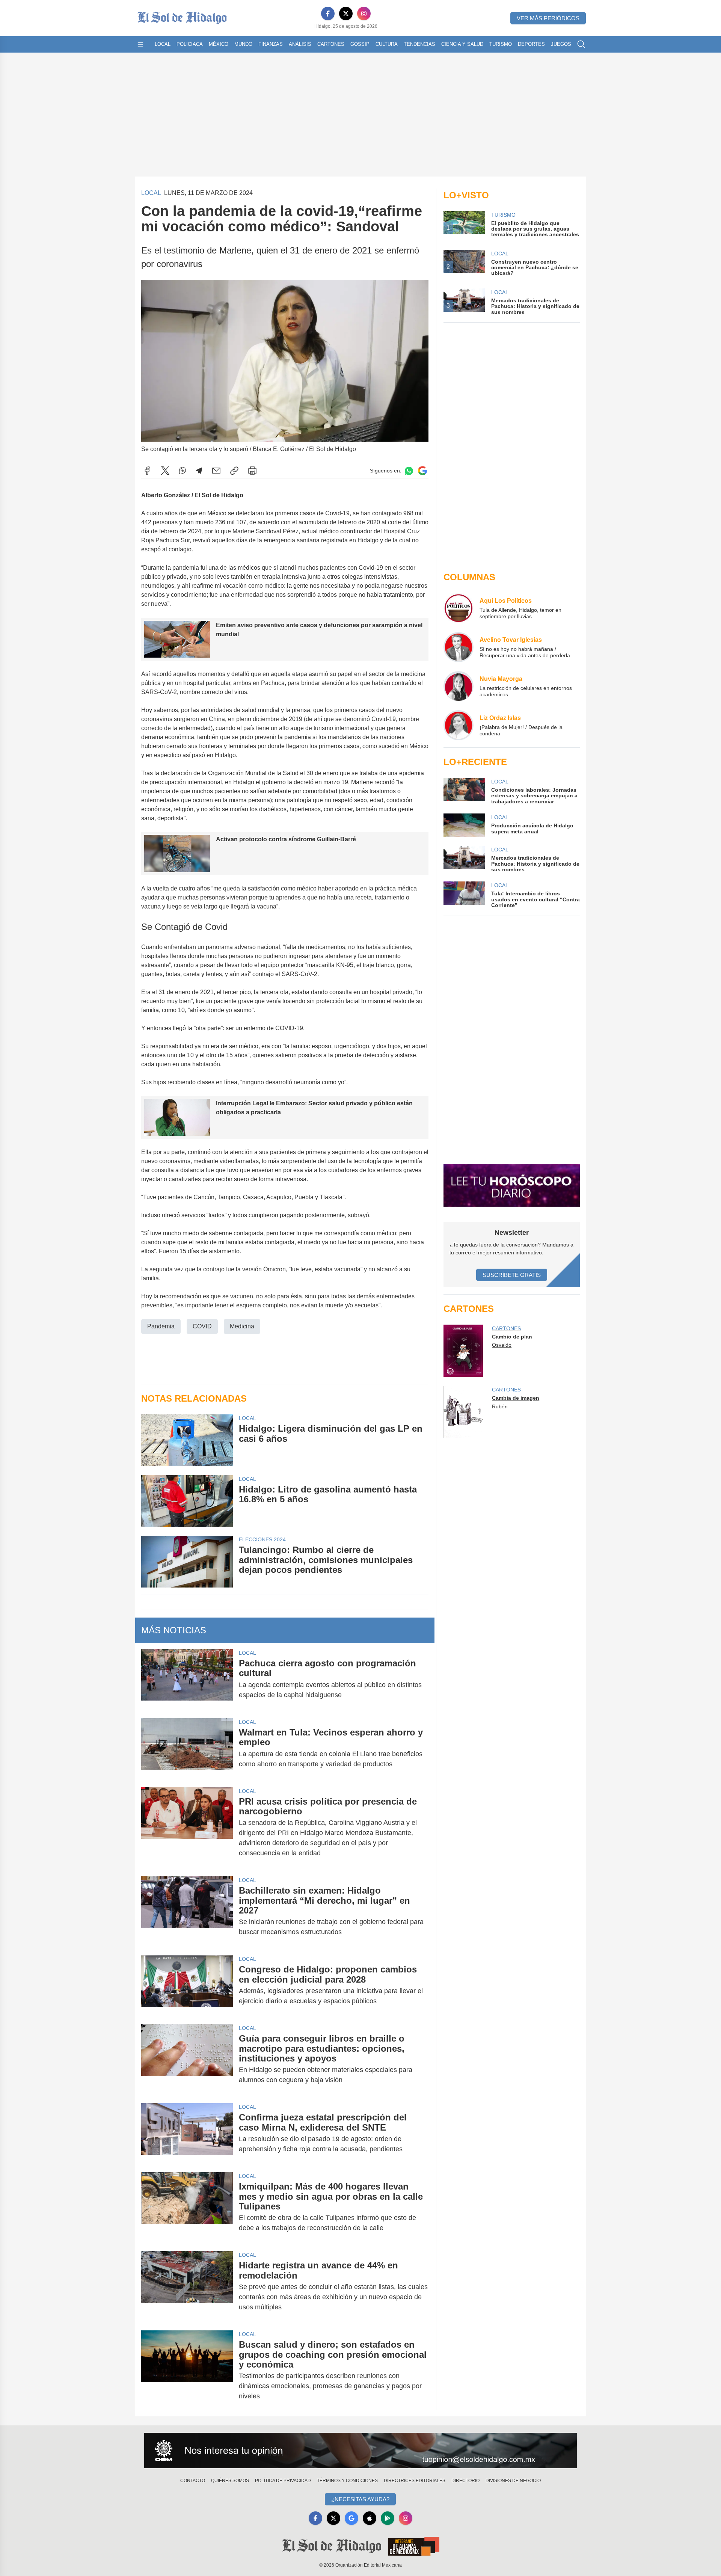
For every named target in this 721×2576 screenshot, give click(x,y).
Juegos (561, 44)
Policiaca (190, 44)
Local (163, 44)
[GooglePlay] (388, 2518)
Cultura (387, 44)
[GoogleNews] (351, 2518)
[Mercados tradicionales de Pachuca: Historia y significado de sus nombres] (464, 859)
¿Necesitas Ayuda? (360, 2499)
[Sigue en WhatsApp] (409, 471)
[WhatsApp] (183, 471)
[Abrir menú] (140, 44)
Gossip (360, 44)
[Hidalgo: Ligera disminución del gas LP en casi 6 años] (187, 1440)
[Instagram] (364, 14)
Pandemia (161, 1326)
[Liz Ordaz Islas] (459, 725)
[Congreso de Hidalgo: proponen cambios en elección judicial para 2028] (187, 1985)
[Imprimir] (252, 471)
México (219, 44)
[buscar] (581, 44)
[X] (346, 14)
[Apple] (370, 2518)
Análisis (300, 44)
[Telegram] (199, 471)
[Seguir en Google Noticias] (422, 471)
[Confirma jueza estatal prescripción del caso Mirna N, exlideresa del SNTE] (187, 2133)
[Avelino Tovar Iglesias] (459, 647)
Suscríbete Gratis (512, 1275)
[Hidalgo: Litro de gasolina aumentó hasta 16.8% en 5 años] (187, 1501)
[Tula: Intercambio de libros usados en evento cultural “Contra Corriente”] (464, 895)
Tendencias (419, 44)
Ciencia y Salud (462, 44)
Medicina (242, 1326)
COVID (202, 1326)
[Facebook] (328, 14)
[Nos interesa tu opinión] (360, 2451)
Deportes (531, 44)
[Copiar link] (234, 471)
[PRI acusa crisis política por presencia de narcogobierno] (187, 1827)
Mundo (243, 44)
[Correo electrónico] (216, 471)
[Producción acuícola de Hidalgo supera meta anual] (464, 825)
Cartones (331, 44)
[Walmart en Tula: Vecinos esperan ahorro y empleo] (187, 1748)
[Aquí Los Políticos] (459, 608)
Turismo (501, 44)
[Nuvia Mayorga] (459, 686)
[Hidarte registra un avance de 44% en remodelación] (187, 2286)
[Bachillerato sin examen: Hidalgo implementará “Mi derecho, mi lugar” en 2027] (187, 1911)
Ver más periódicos (548, 18)
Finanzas (271, 44)
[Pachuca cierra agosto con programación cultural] (187, 1679)
